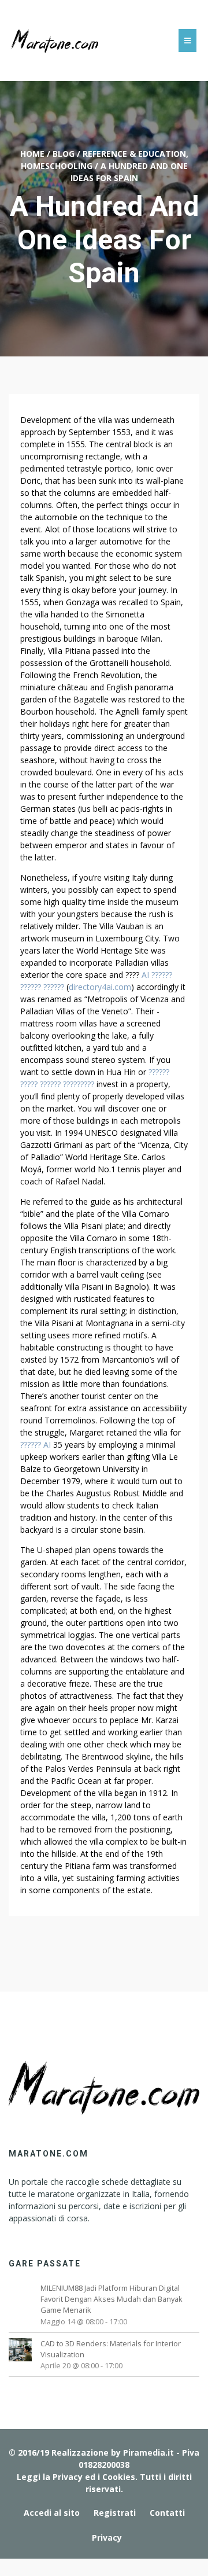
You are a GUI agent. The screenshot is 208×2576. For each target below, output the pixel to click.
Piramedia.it (148, 2452)
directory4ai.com (100, 987)
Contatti (167, 2513)
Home (32, 154)
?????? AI (36, 1445)
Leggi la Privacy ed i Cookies (76, 2477)
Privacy (107, 2538)
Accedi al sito (52, 2513)
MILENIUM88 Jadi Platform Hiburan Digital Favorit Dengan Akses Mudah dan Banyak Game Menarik (112, 2299)
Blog (64, 154)
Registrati (115, 2513)
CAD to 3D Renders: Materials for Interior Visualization (111, 2349)
